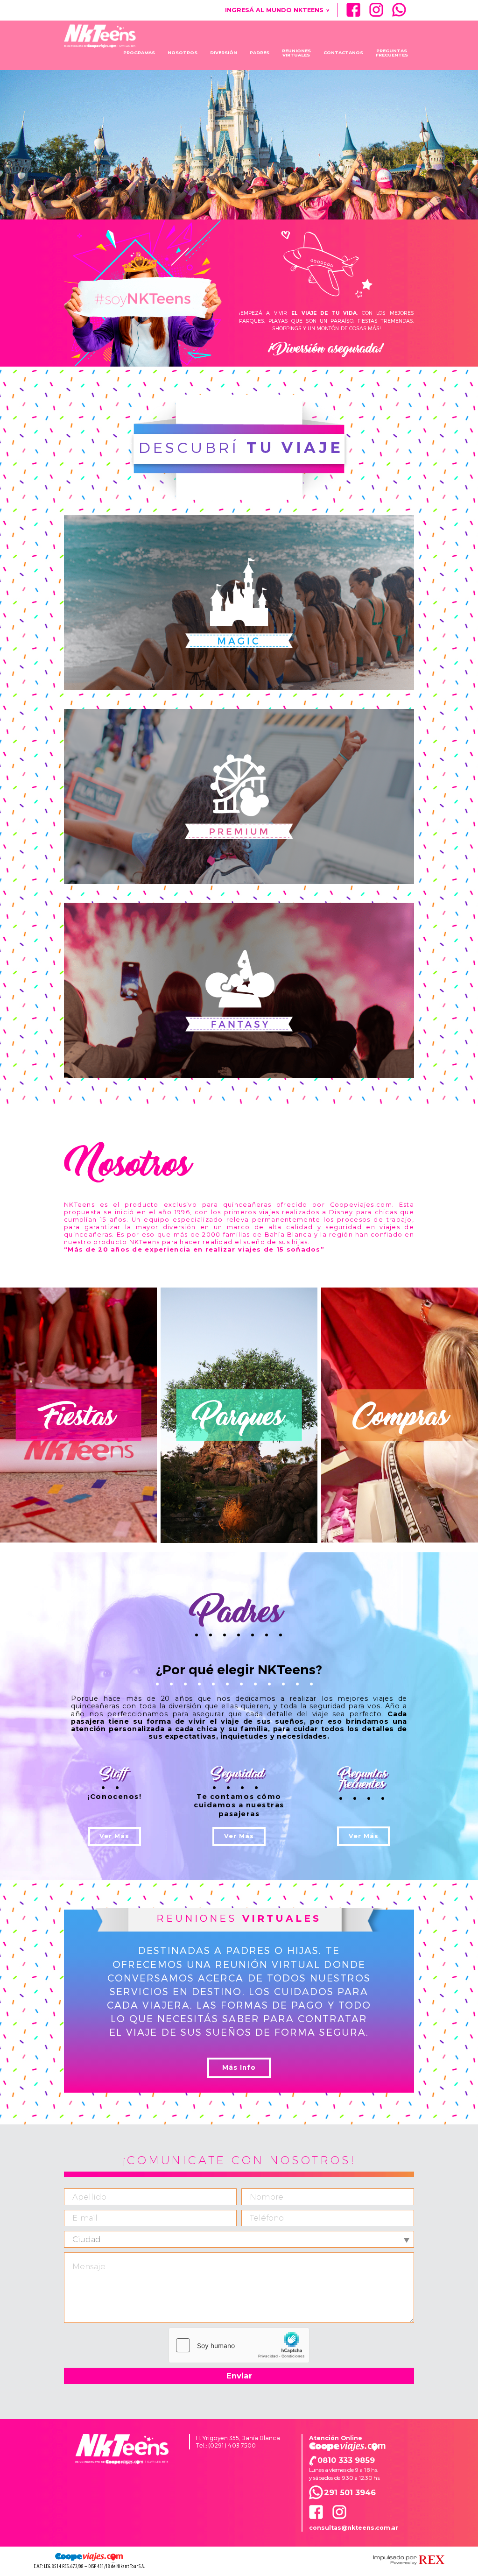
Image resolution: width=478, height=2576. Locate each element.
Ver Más (114, 1836)
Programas (139, 53)
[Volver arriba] (122, 2449)
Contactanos (343, 53)
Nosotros (183, 53)
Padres (260, 53)
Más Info (239, 2067)
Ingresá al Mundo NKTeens (277, 10)
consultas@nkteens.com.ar (354, 2528)
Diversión (224, 53)
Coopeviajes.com (347, 2447)
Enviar (239, 2376)
